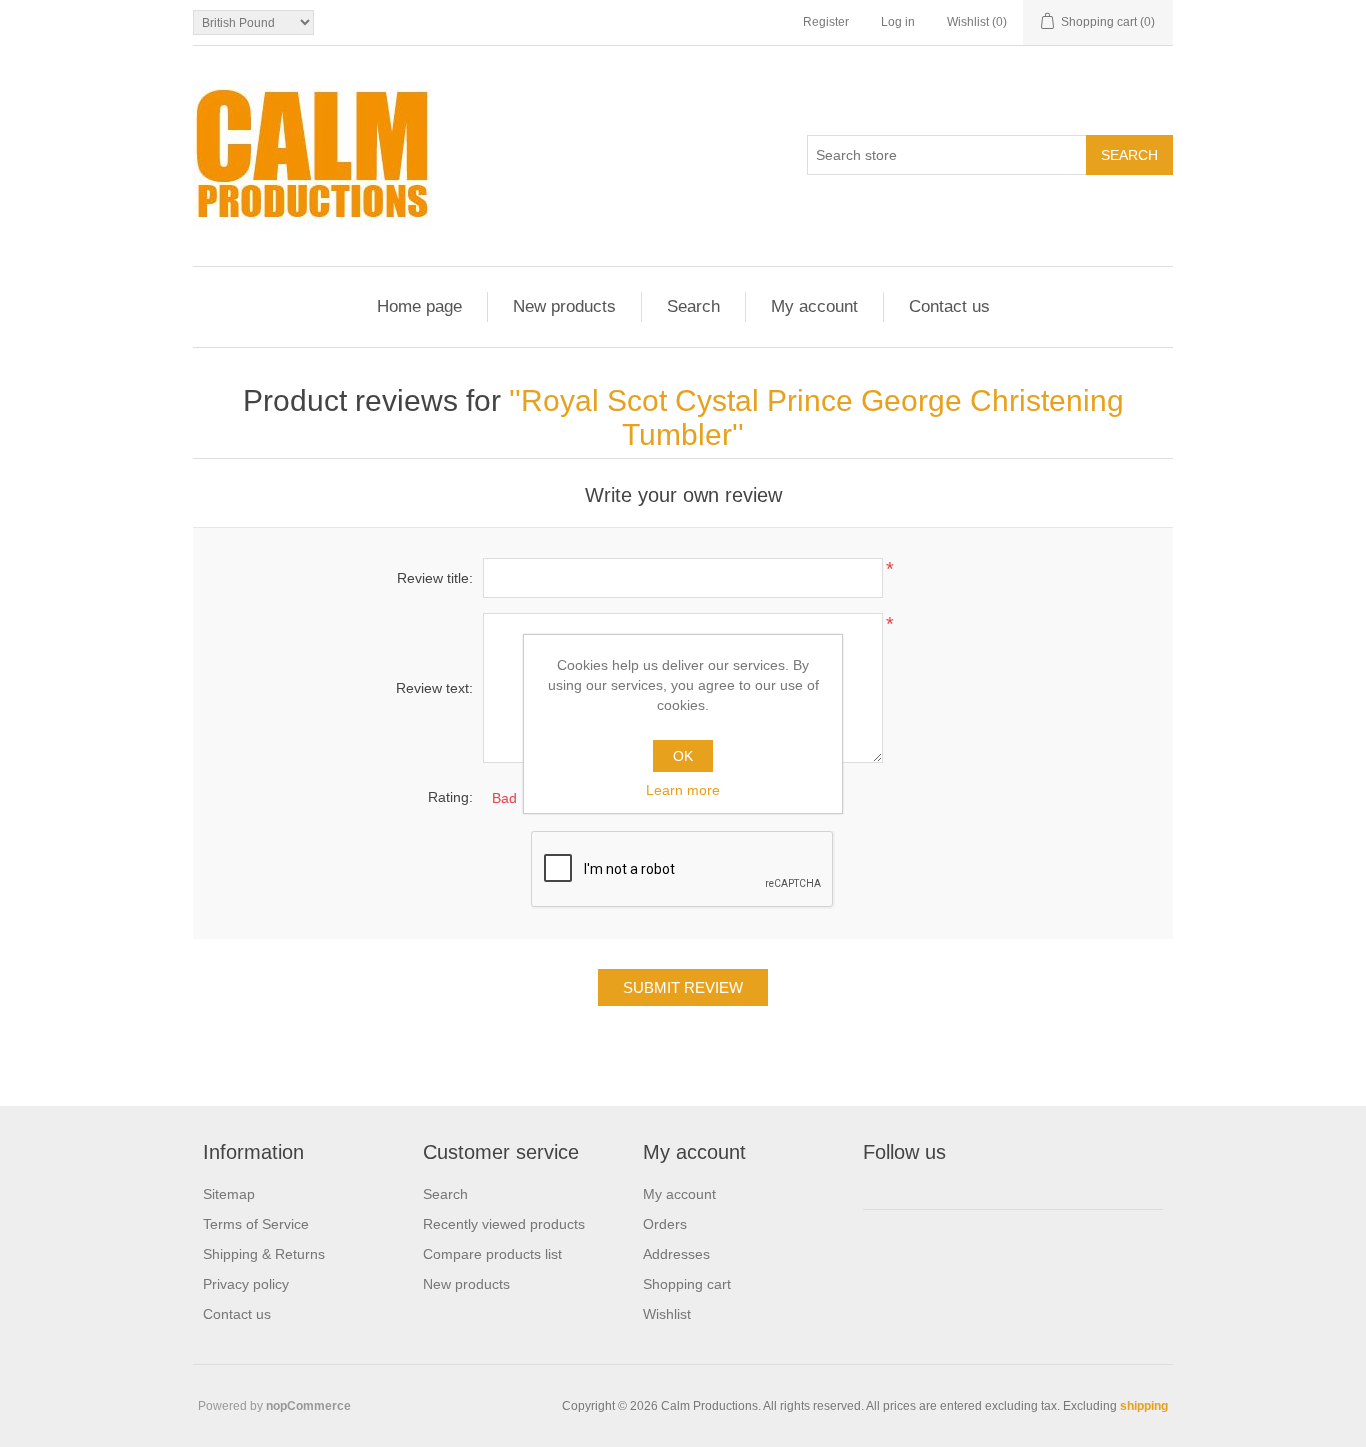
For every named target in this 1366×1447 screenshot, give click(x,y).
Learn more (683, 790)
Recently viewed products (504, 1224)
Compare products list (492, 1254)
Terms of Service (256, 1224)
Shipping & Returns (264, 1254)
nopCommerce (308, 1406)
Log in (898, 22)
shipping (1144, 1406)
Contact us (949, 306)
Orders (665, 1224)
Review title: (435, 578)
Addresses (676, 1254)
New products (564, 306)
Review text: (434, 688)
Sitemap (229, 1194)
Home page (419, 306)
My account (814, 306)
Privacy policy (246, 1284)
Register (826, 22)
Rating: (450, 797)
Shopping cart (687, 1284)
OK (683, 756)
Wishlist (667, 1314)
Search (693, 306)
